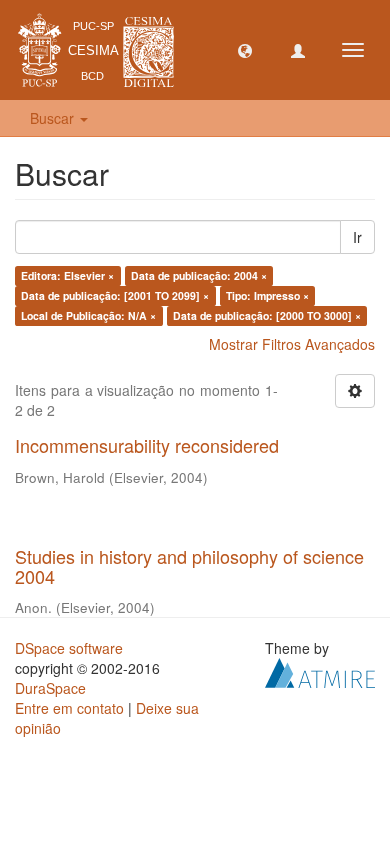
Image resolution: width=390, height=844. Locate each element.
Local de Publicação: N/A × (88, 315)
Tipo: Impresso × (267, 295)
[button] (245, 50)
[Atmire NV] (320, 671)
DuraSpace (50, 688)
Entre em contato (69, 708)
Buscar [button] (54, 118)
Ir (357, 237)
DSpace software (69, 648)
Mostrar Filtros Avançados (292, 344)
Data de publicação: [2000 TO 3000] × (267, 315)
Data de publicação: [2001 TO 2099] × (115, 295)
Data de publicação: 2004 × (199, 275)
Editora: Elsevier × (67, 275)
